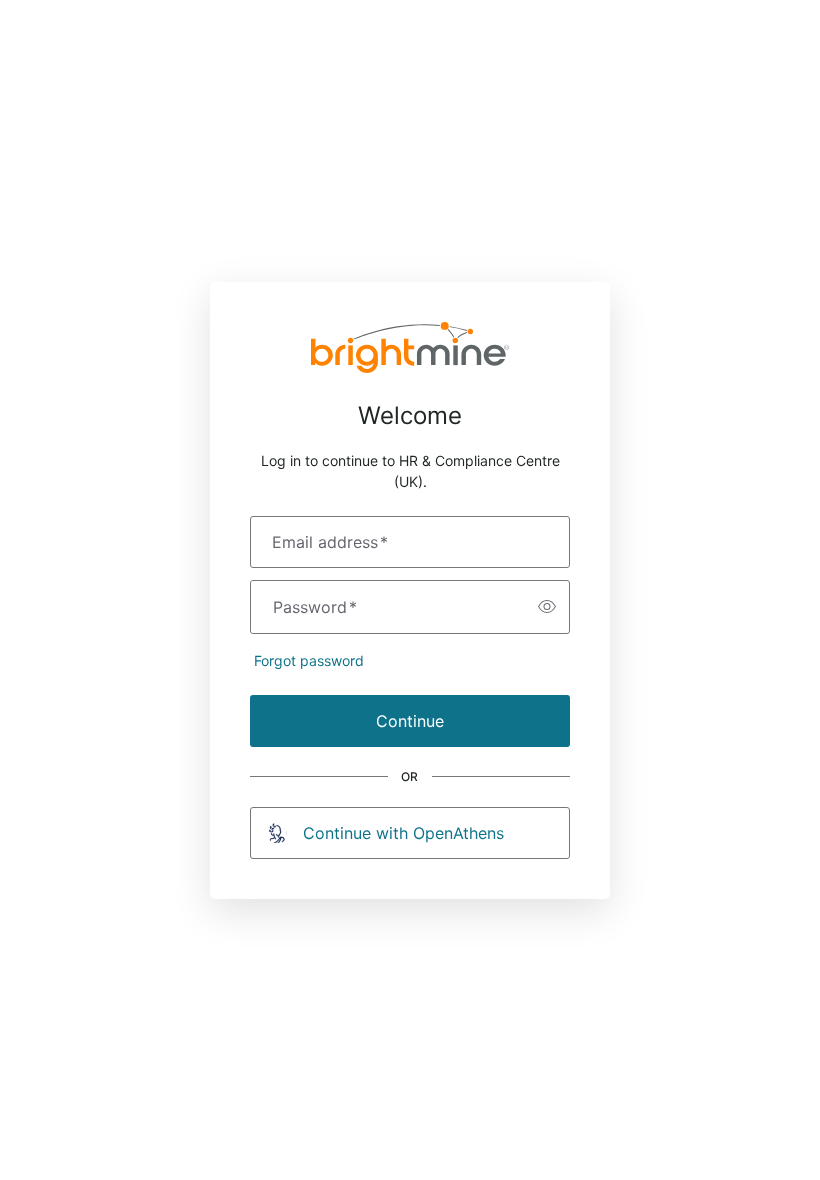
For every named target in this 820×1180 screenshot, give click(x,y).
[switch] (547, 607)
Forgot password (309, 660)
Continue (410, 721)
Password (315, 607)
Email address (330, 542)
